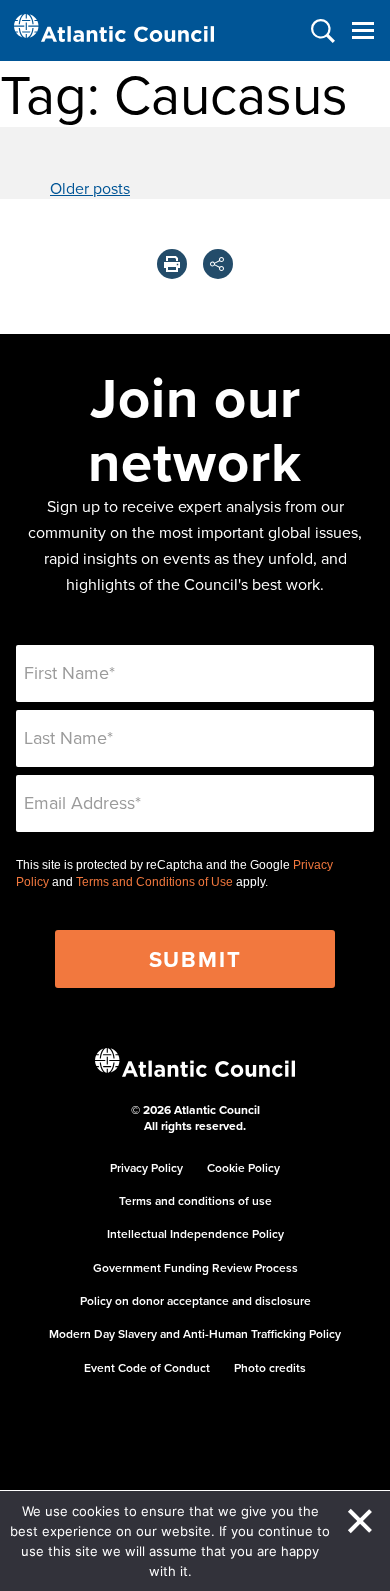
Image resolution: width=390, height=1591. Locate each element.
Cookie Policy (243, 1167)
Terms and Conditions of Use (154, 882)
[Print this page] (172, 264)
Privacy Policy (146, 1167)
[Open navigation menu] (362, 30)
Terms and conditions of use (195, 1200)
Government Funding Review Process (195, 1267)
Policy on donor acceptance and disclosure (195, 1300)
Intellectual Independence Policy (195, 1233)
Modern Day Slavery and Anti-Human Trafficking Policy (195, 1333)
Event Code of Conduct (147, 1367)
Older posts (90, 188)
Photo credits (270, 1367)
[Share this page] (218, 264)
